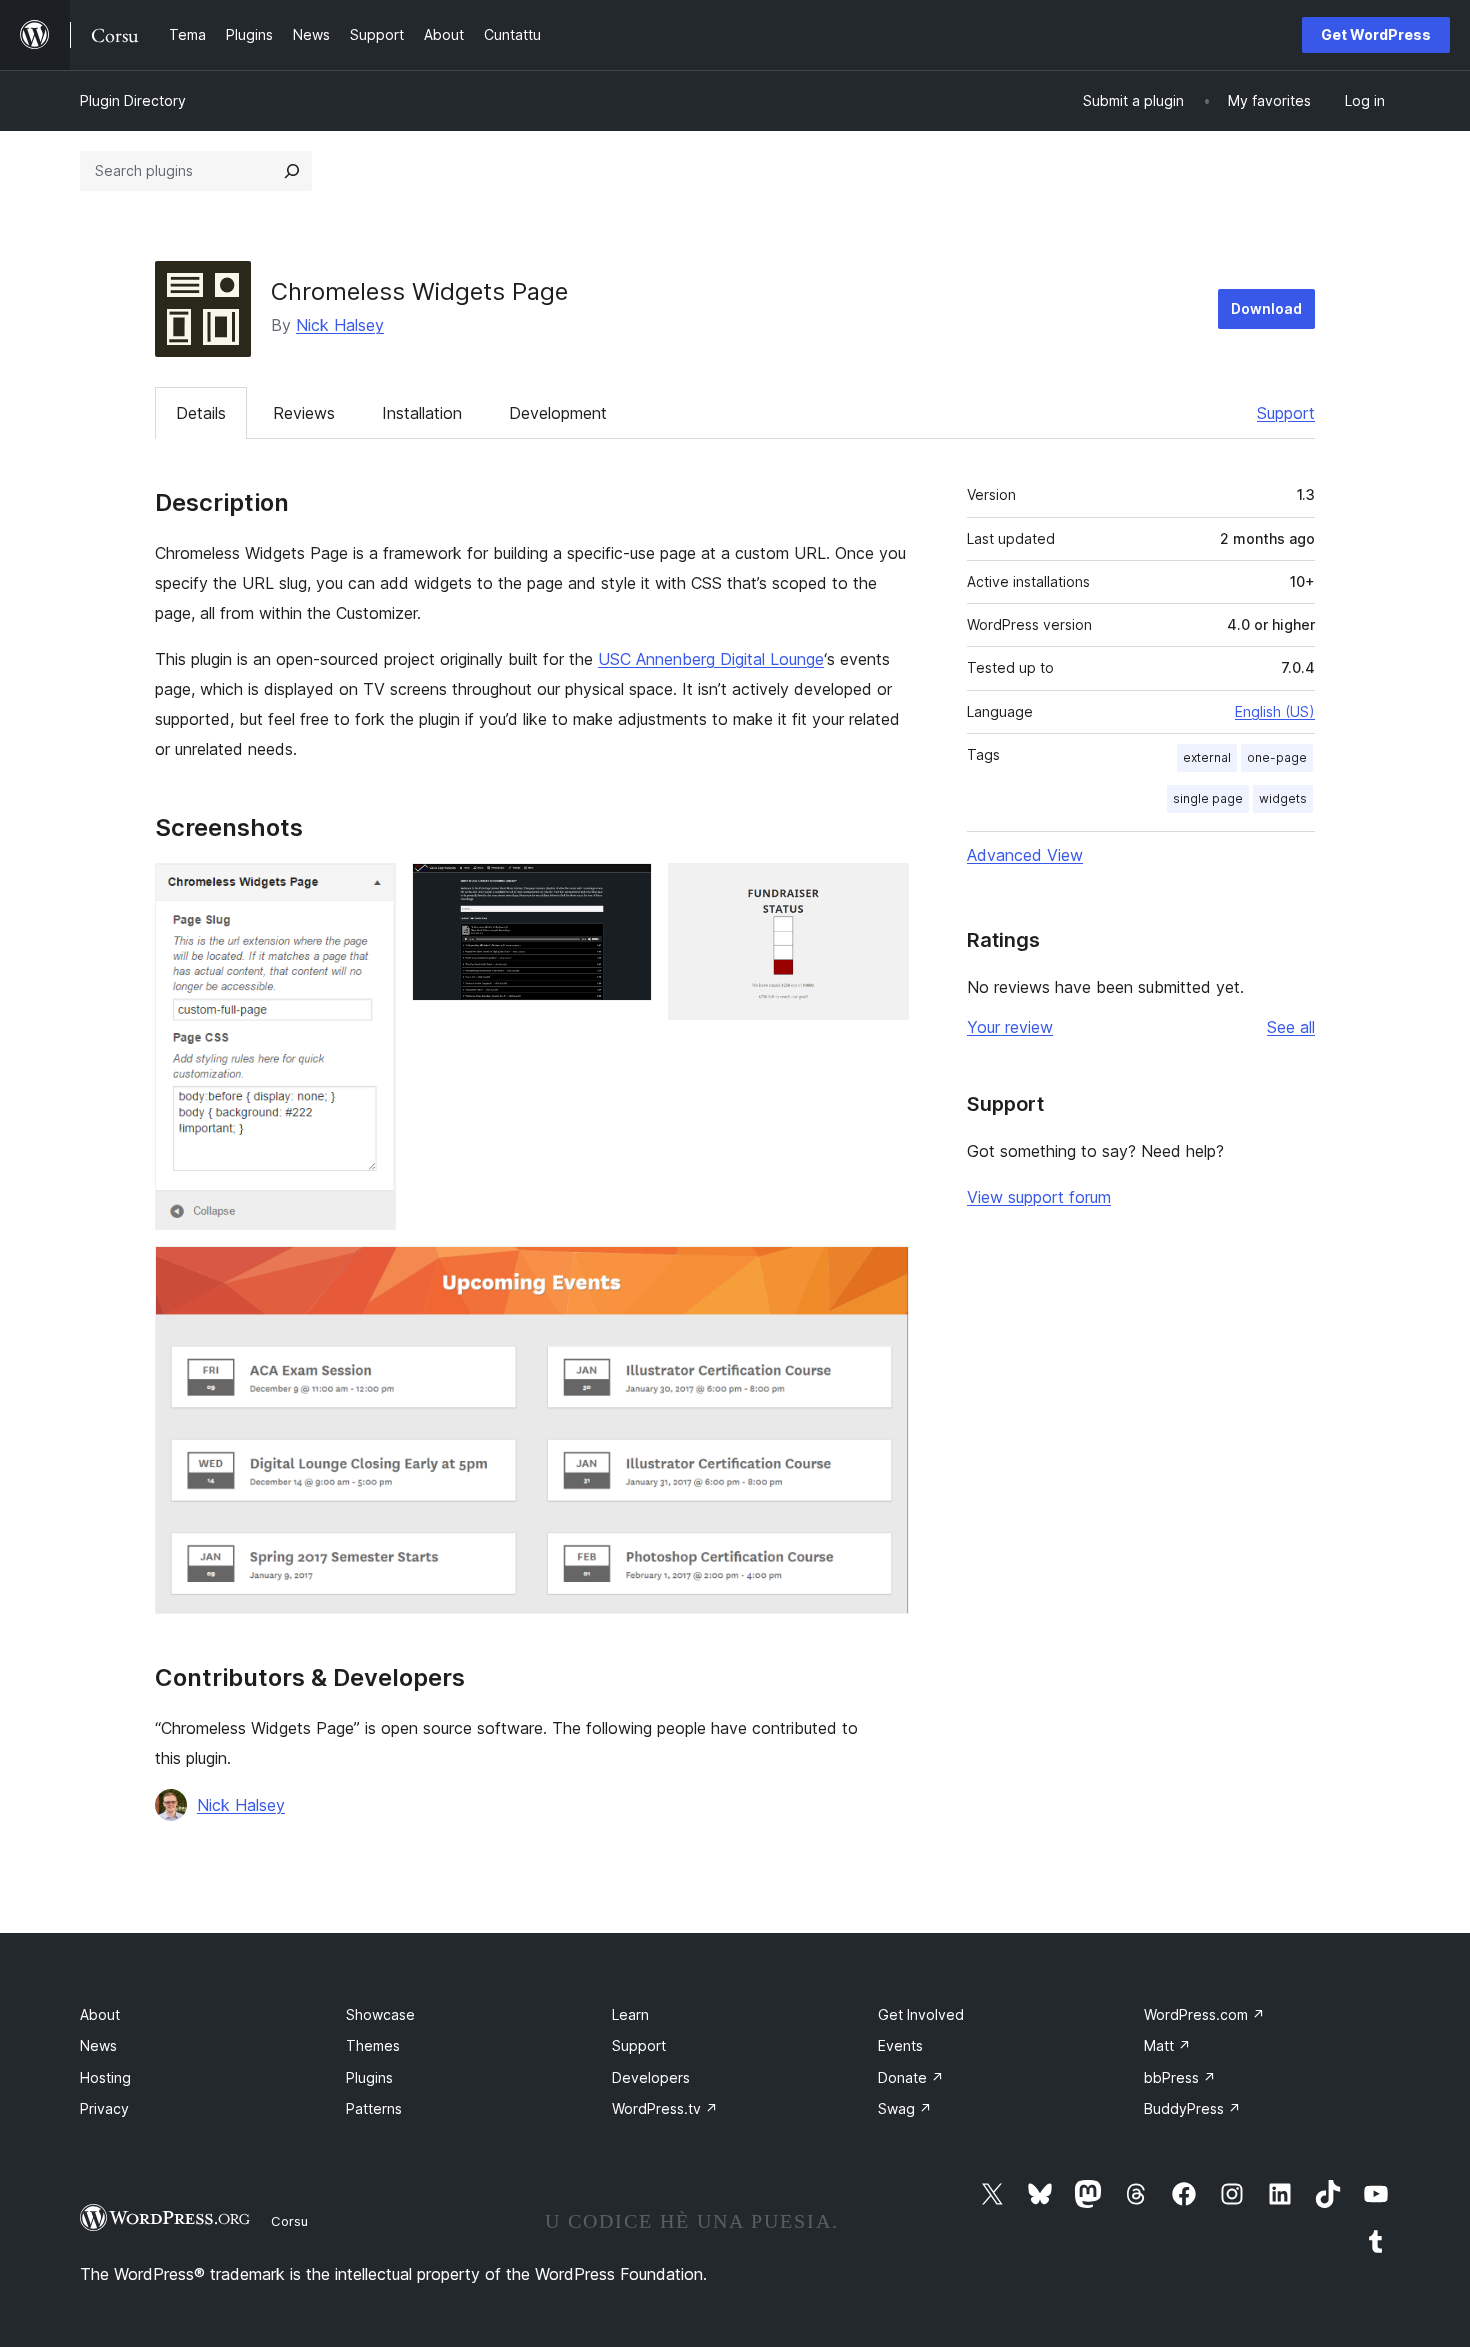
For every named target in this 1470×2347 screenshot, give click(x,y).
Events (900, 2045)
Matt (1167, 2045)
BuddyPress (1192, 2108)
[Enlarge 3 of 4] (882, 890)
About (100, 2014)
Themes (373, 2045)
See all (1291, 1027)
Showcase (380, 2014)
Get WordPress (1376, 34)
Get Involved (921, 2014)
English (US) (1275, 711)
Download (1266, 308)
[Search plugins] (292, 171)
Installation (422, 413)
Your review (1010, 1027)
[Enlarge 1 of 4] (369, 890)
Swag (905, 2108)
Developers (651, 2077)
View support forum (1039, 1197)
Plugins (369, 2077)
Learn (630, 2014)
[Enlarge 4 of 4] (882, 1273)
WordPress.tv (665, 2108)
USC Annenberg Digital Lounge (711, 659)
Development (558, 413)
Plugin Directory (133, 100)
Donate (911, 2077)
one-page (1277, 757)
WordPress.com (1204, 2014)
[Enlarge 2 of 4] (625, 890)
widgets (1283, 798)
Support (1286, 413)
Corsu (289, 2221)
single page (1208, 798)
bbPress (1180, 2077)
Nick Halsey (340, 325)
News (98, 2045)
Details (201, 413)
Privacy (104, 2108)
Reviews (304, 413)
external (1207, 757)
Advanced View (1025, 855)
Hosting (105, 2077)
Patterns (374, 2108)
